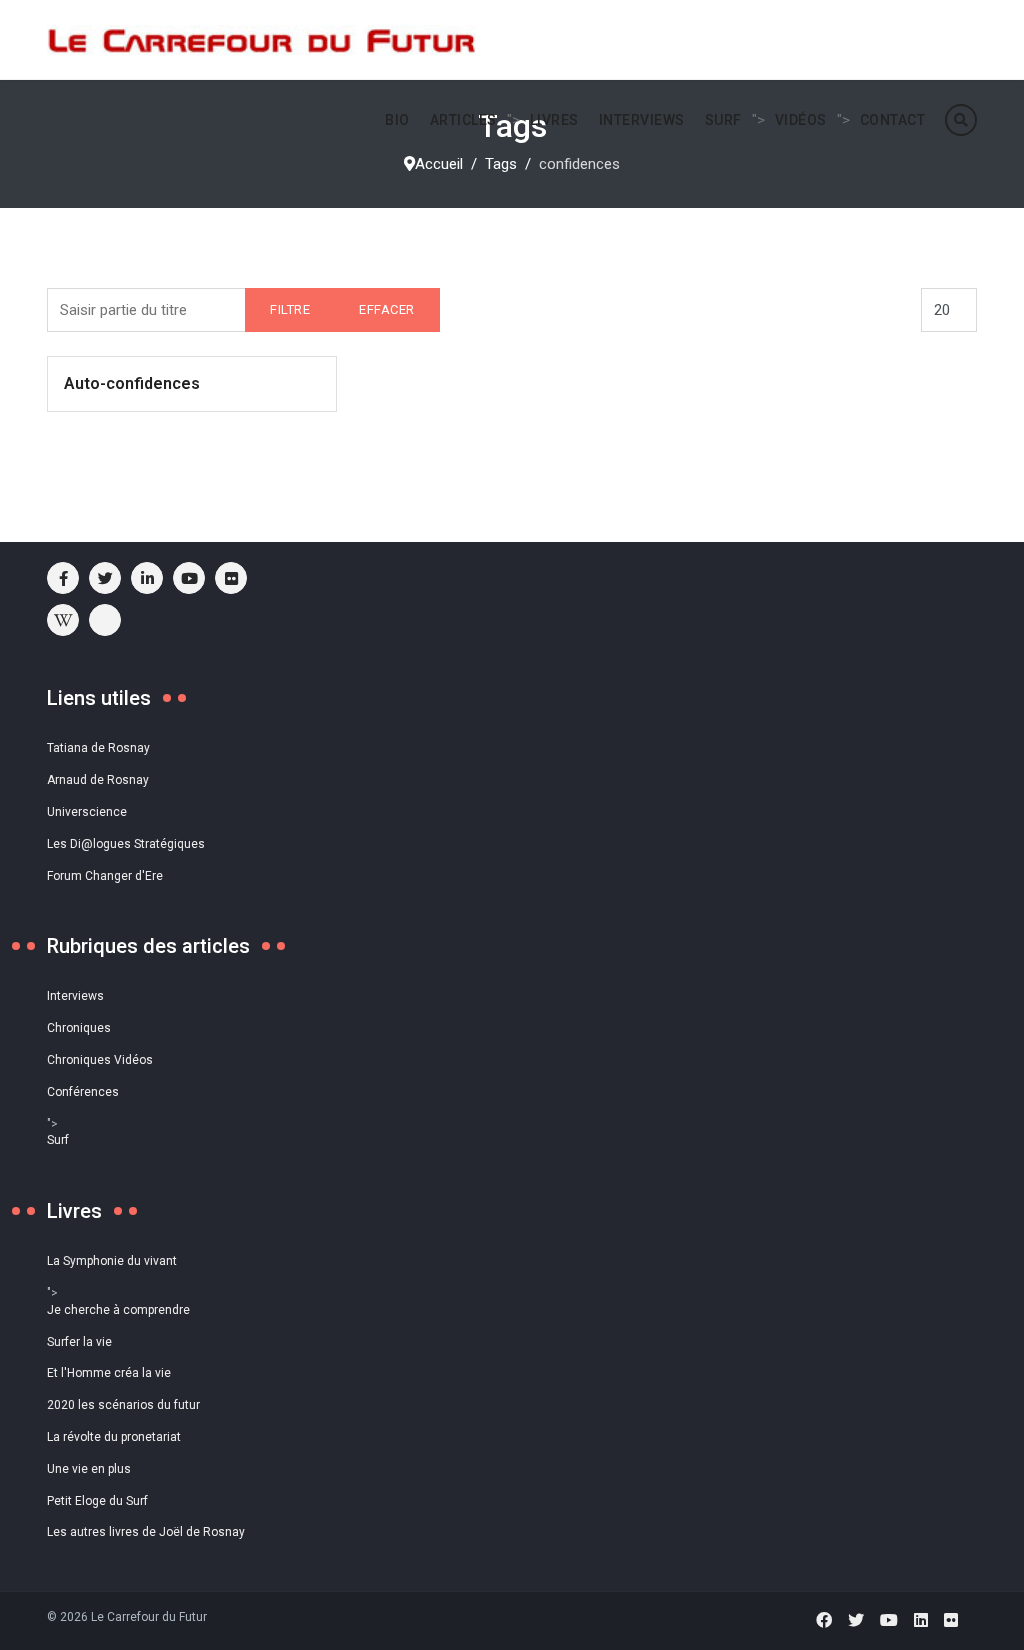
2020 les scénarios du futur (123, 1405)
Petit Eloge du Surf (97, 1501)
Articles (463, 120)
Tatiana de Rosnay (98, 748)
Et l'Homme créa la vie (109, 1373)
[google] (147, 578)
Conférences (83, 1092)
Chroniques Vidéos (100, 1060)
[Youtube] (189, 578)
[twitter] (105, 578)
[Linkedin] (921, 1620)
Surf (723, 120)
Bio (397, 120)
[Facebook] (824, 1620)
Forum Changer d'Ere (105, 876)
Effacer (387, 309)
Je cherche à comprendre (118, 1310)
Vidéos (801, 120)
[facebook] (63, 578)
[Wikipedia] (63, 620)
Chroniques (79, 1028)
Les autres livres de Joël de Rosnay (146, 1532)
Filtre (290, 309)
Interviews (642, 120)
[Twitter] (856, 1620)
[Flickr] (231, 578)
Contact (893, 120)
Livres (554, 120)
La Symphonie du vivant (112, 1261)
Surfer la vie (79, 1342)
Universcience (87, 812)
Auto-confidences (132, 383)
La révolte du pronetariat (114, 1437)
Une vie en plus (89, 1469)
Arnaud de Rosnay (98, 780)
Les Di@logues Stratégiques (126, 844)
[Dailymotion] (105, 620)
